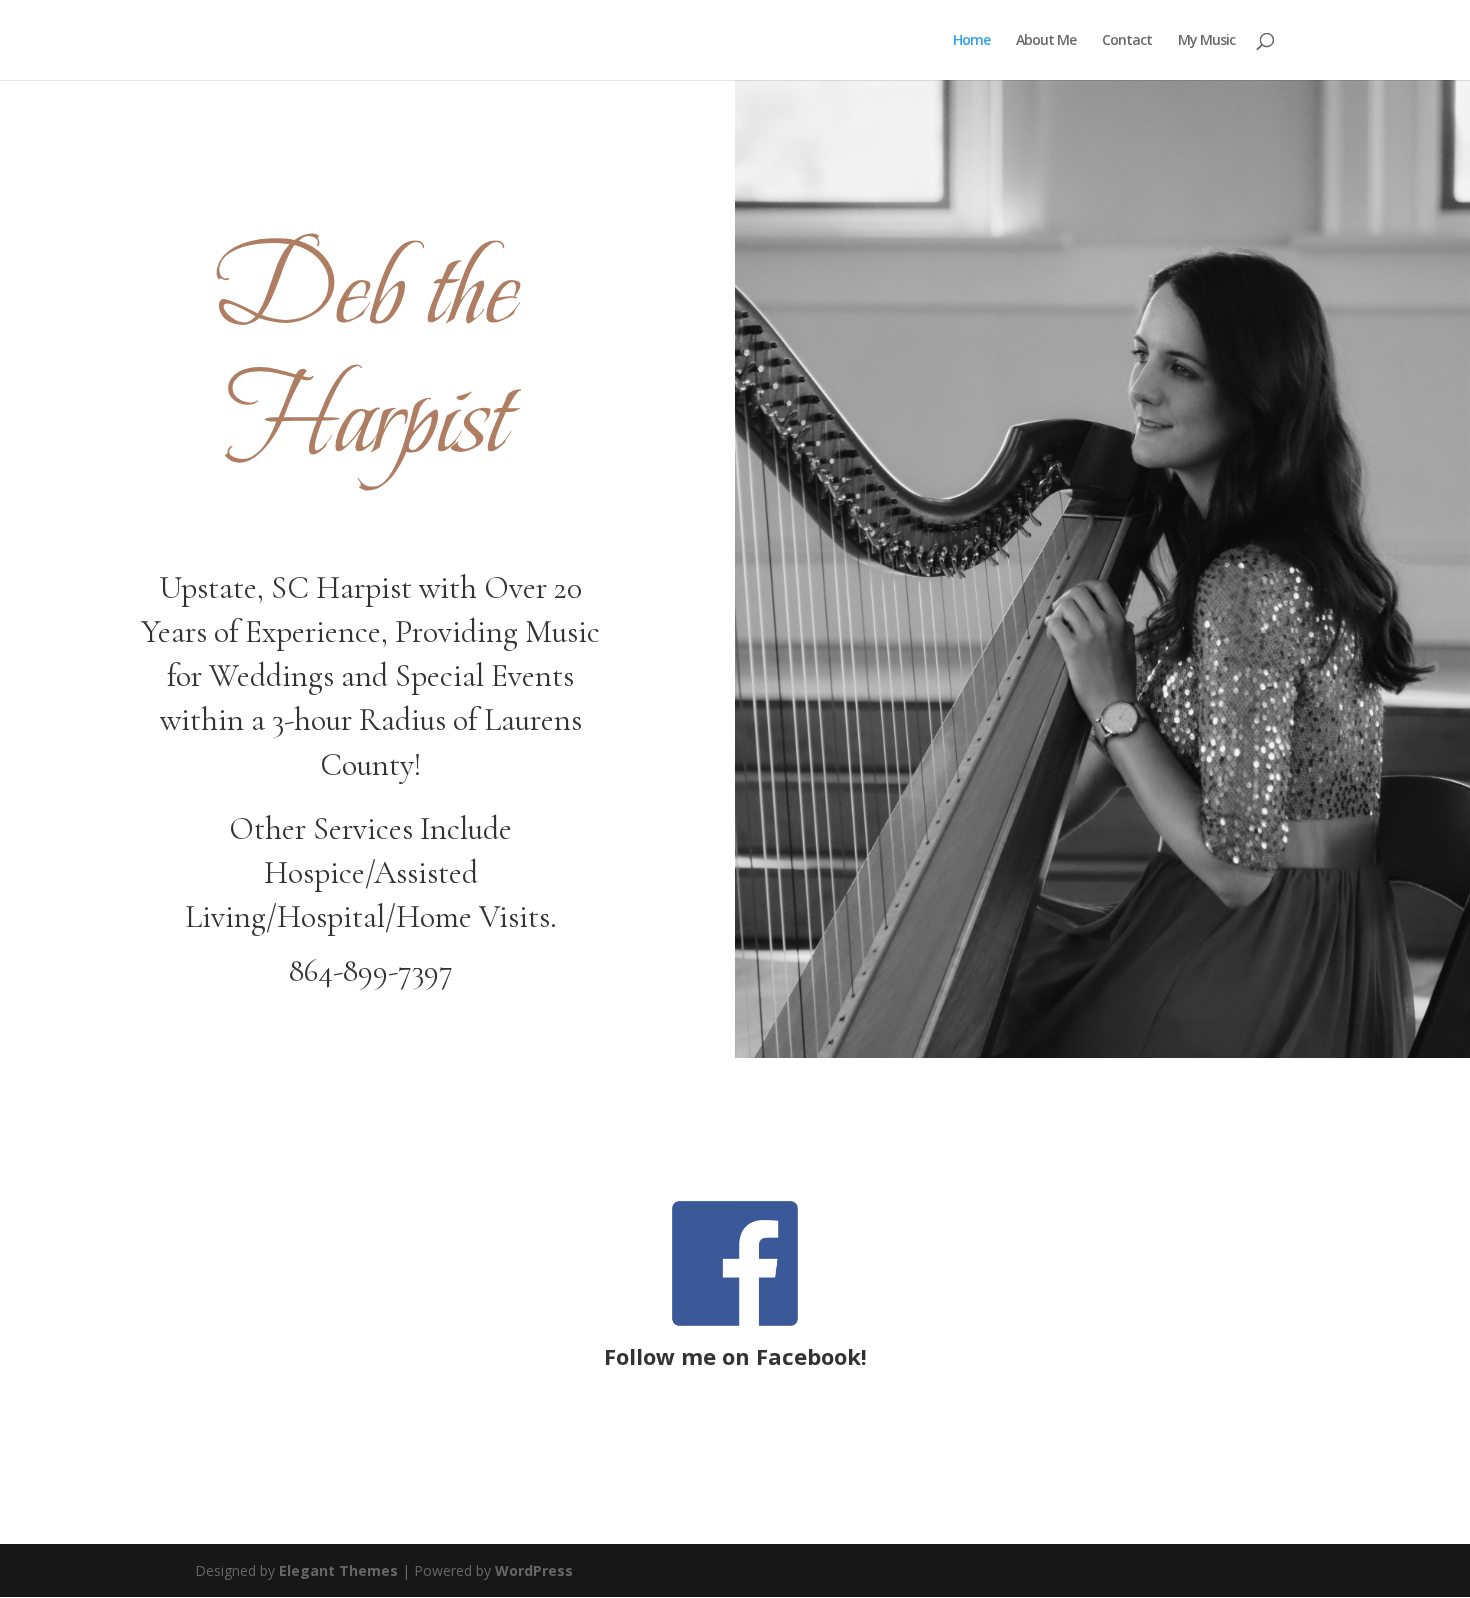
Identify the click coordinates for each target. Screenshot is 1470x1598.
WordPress (534, 1570)
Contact (1127, 41)
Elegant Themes (338, 1570)
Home (971, 41)
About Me (1046, 41)
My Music (1206, 41)
